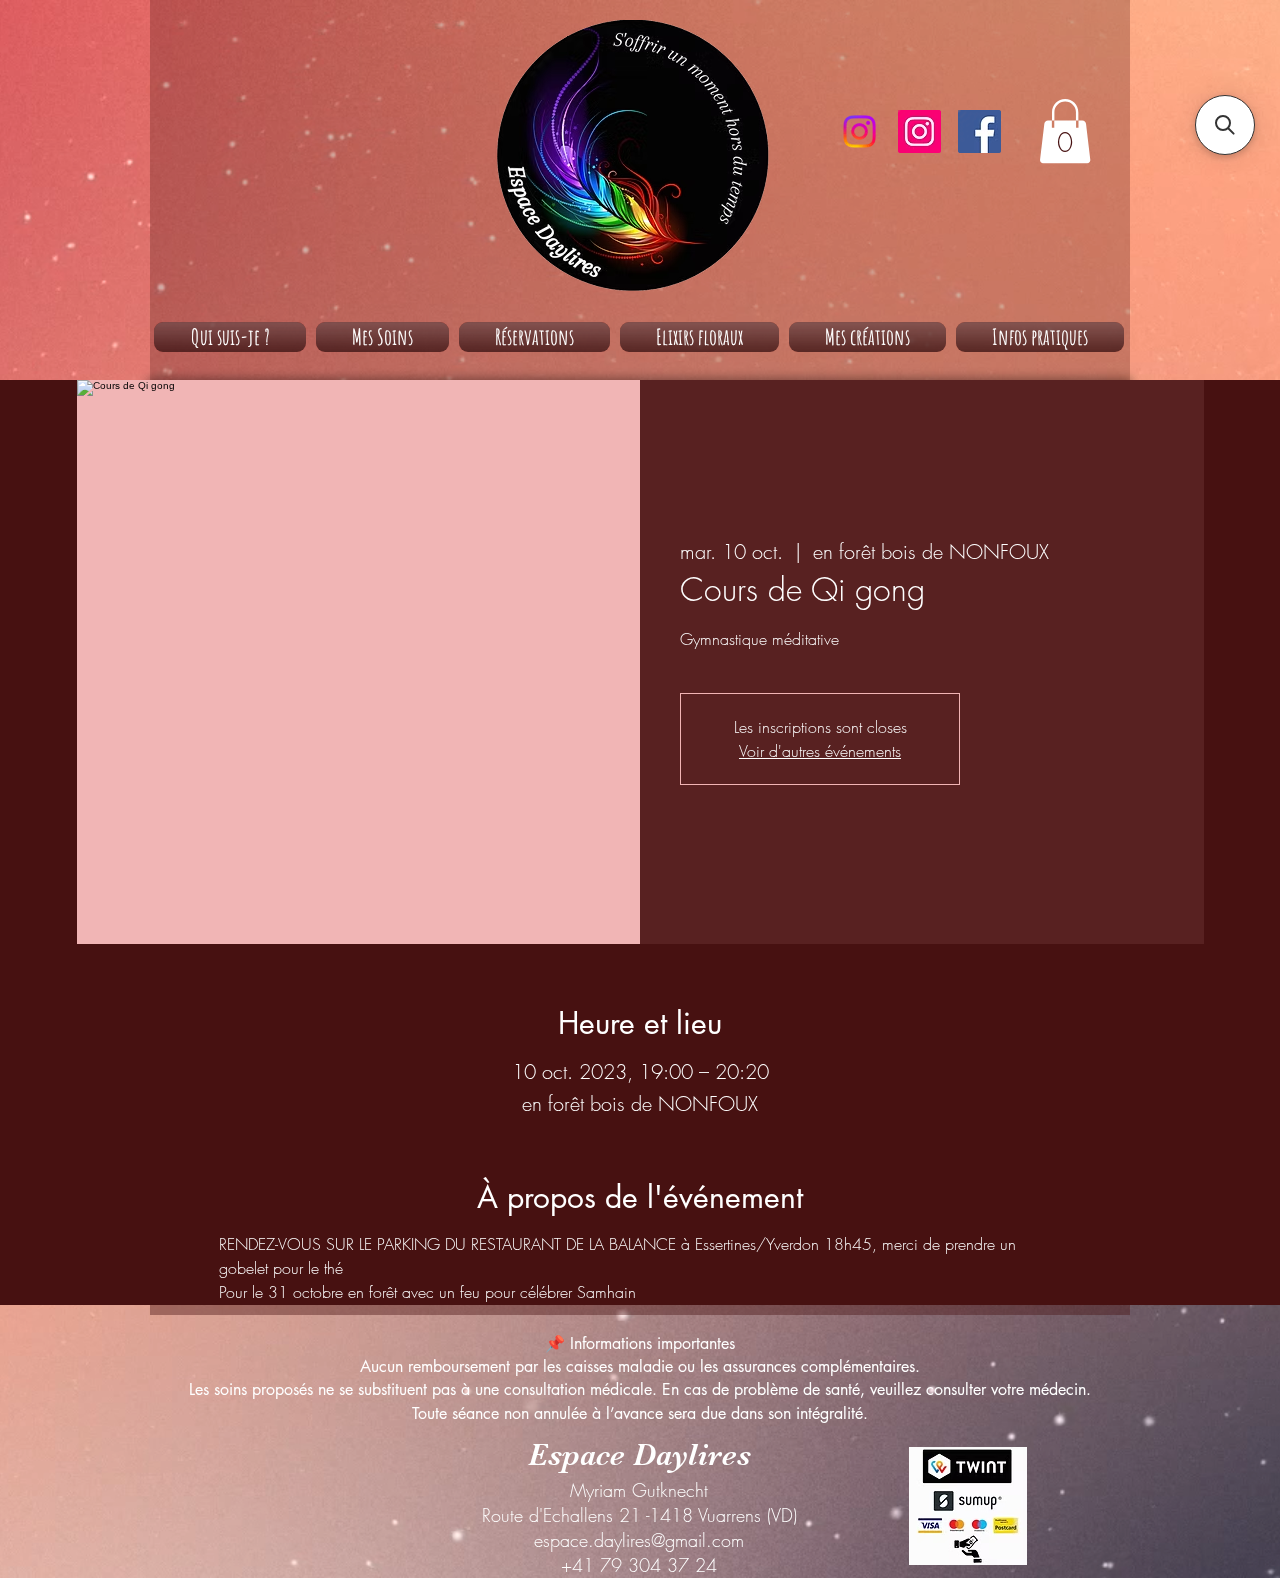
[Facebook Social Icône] (979, 131)
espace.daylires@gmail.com (639, 1540)
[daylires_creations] (859, 131)
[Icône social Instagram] (919, 131)
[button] (1065, 131)
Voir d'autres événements (820, 751)
